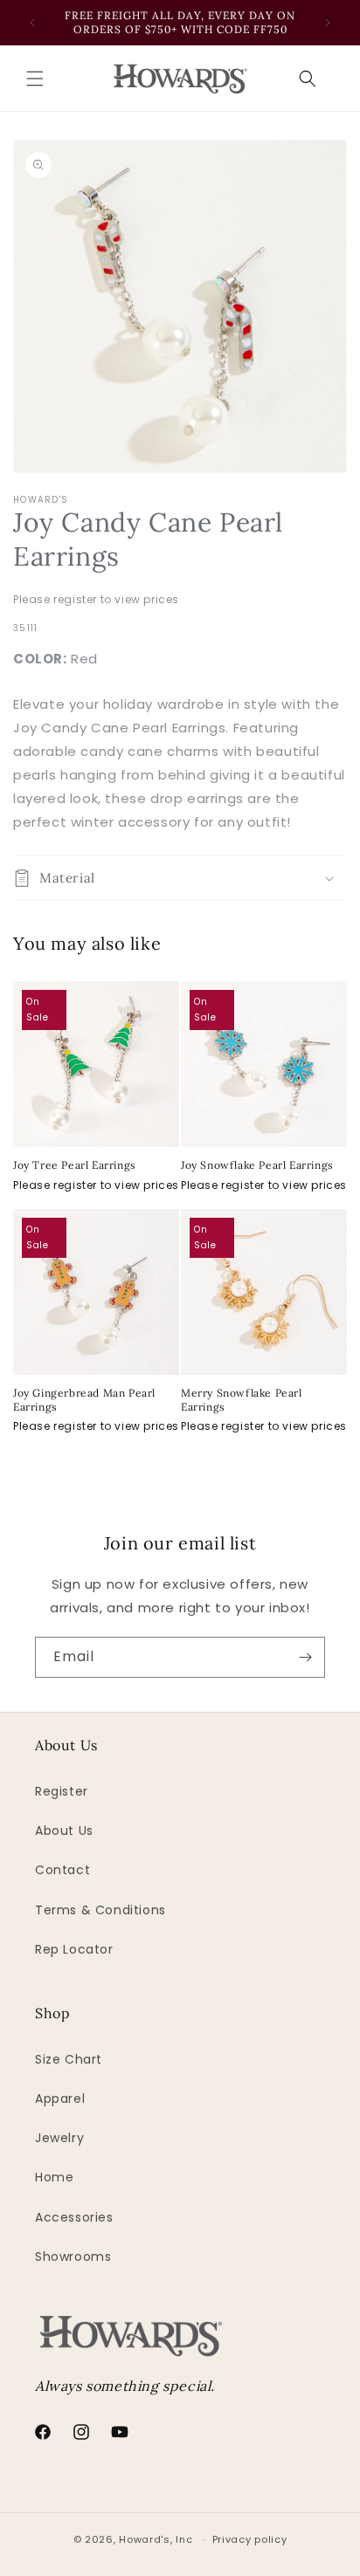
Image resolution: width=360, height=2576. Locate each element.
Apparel (60, 2099)
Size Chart (69, 2059)
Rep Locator (74, 1949)
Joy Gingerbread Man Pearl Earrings (84, 1400)
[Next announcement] (328, 23)
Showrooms (73, 2257)
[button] (35, 79)
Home (54, 2177)
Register (62, 1791)
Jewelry (59, 2138)
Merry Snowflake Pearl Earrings (242, 1400)
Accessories (74, 2217)
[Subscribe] (305, 1657)
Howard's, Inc (156, 2539)
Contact (62, 1870)
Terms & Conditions (100, 1910)
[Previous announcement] (32, 23)
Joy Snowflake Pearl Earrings (257, 1165)
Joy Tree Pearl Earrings (75, 1165)
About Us (64, 1831)
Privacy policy (250, 2539)
